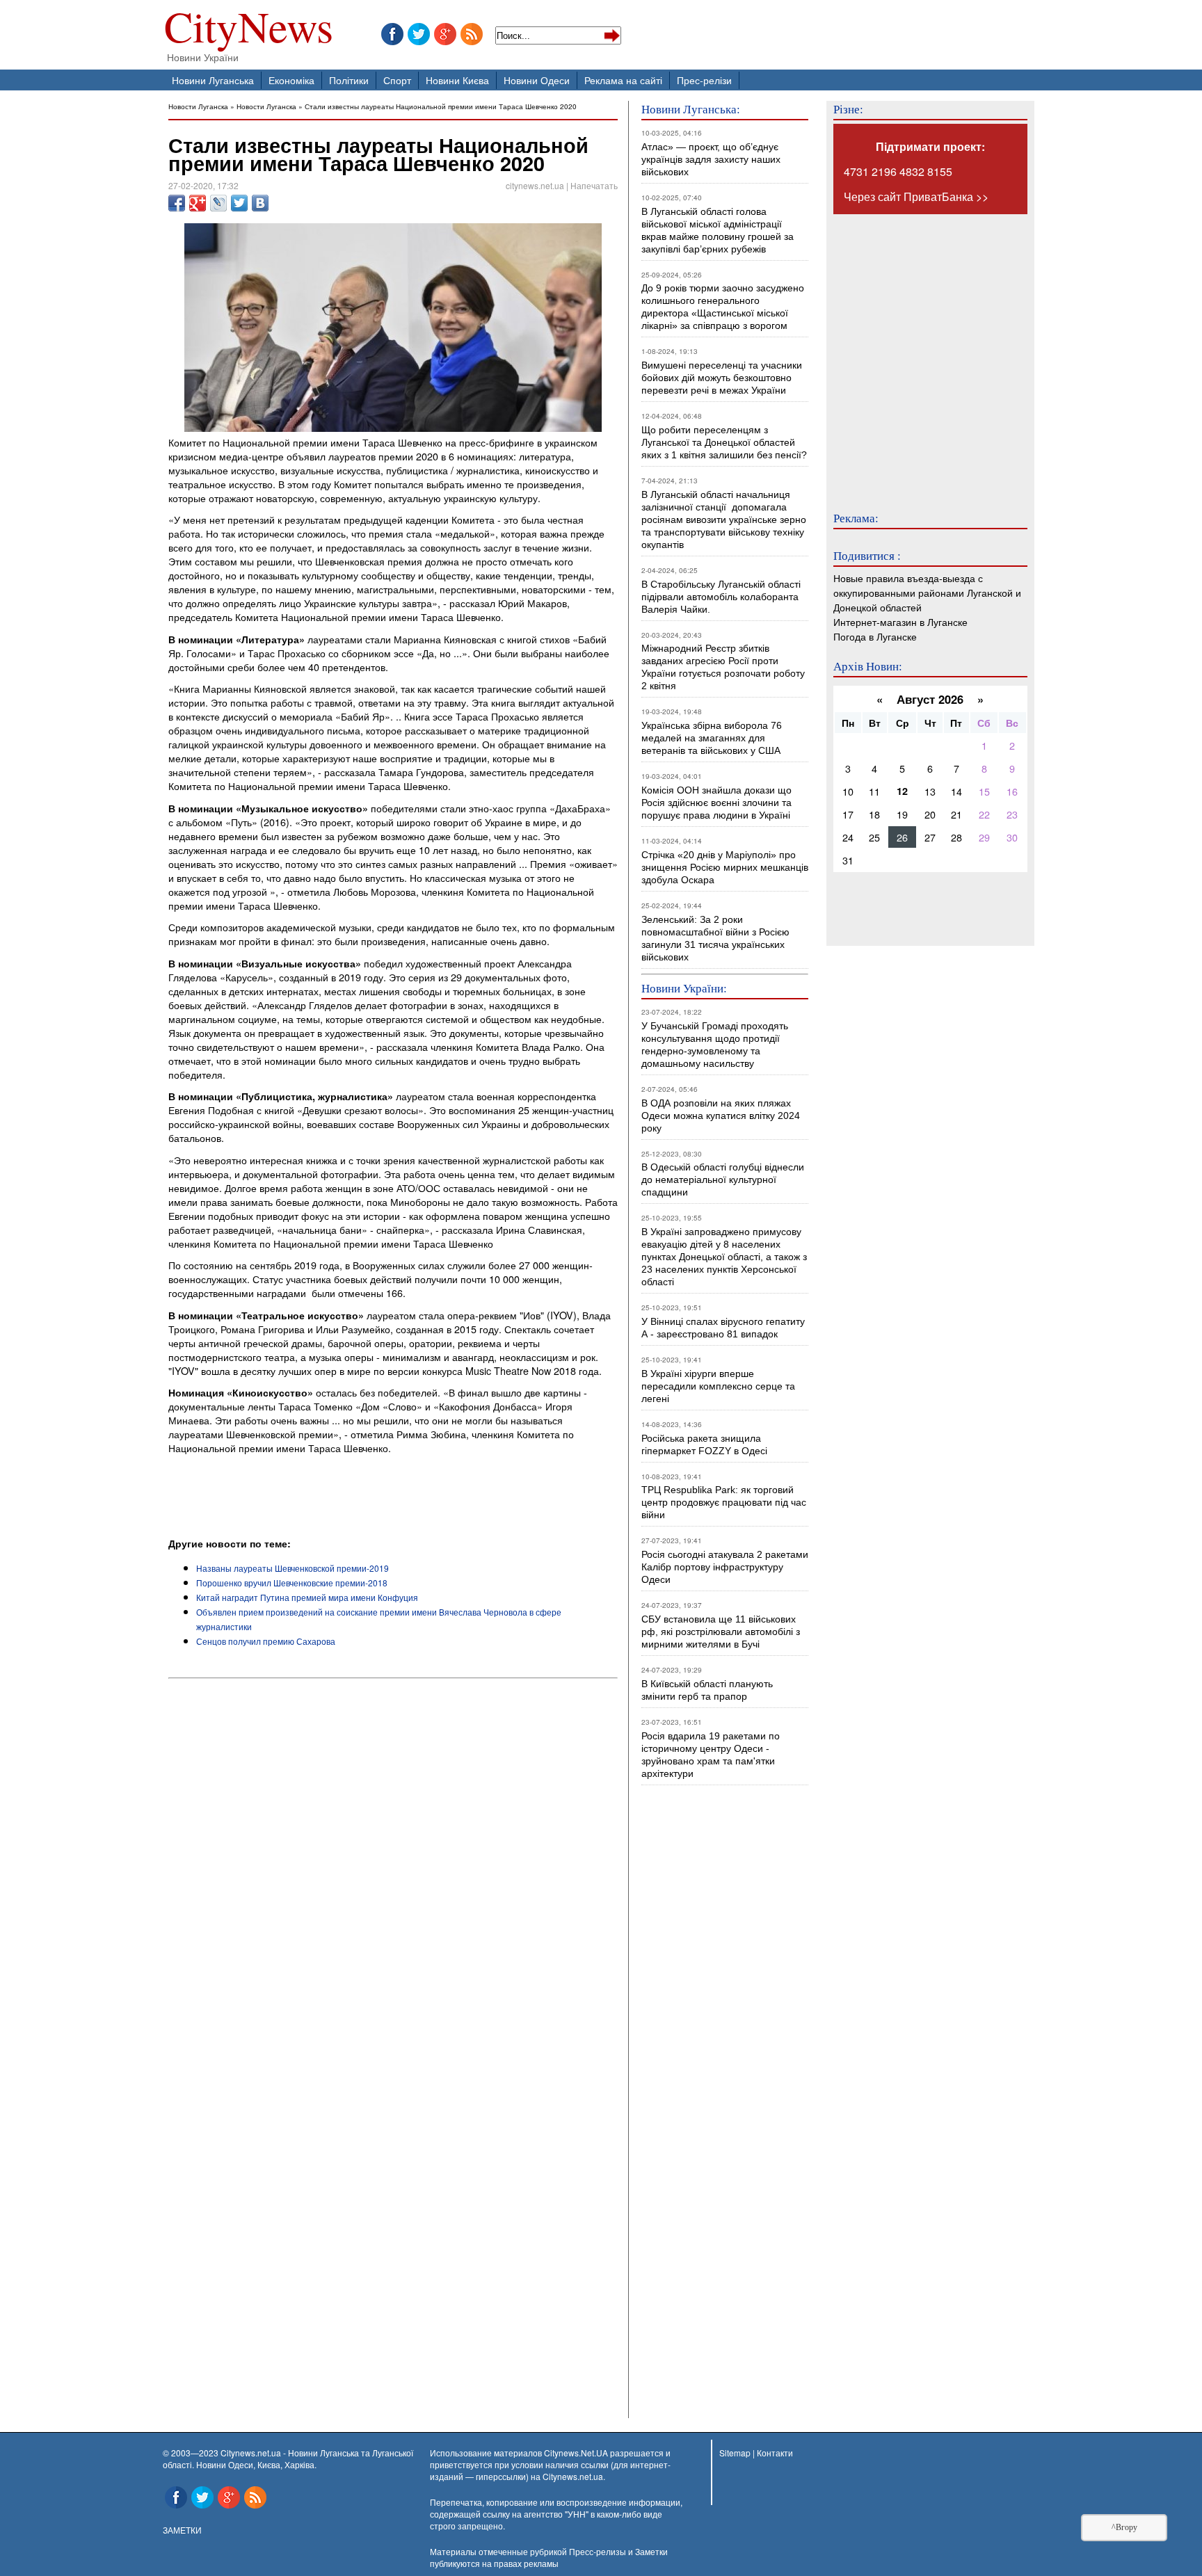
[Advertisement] (331, 1498)
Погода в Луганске (875, 636)
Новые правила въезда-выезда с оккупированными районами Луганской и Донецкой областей (927, 592)
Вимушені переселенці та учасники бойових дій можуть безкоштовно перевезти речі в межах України (722, 378)
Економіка (291, 80)
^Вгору (1124, 2527)
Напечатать (594, 185)
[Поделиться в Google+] (198, 203)
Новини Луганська (213, 80)
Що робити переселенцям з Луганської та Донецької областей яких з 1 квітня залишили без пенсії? (724, 442)
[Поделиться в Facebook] (177, 203)
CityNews (249, 30)
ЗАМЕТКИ (182, 2530)
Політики (349, 80)
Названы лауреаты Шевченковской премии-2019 (293, 1568)
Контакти (775, 2453)
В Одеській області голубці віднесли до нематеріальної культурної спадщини (723, 1180)
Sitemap (735, 2453)
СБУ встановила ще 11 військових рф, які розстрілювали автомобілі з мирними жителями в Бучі (721, 1632)
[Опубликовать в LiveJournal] (218, 203)
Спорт (397, 80)
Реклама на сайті (623, 80)
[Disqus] (393, 1872)
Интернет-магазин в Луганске (900, 621)
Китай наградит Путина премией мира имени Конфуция (307, 1597)
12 (902, 791)
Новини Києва (457, 80)
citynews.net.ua (535, 185)
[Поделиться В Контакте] (260, 203)
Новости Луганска (198, 106)
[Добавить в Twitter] (239, 203)
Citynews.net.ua (573, 2476)
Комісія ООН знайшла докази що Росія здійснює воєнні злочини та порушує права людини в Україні (716, 803)
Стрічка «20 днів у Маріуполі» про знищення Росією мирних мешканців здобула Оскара (725, 867)
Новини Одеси (537, 80)
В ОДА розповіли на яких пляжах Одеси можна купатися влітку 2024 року (721, 1116)
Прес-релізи (704, 80)
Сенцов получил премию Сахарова (266, 1641)
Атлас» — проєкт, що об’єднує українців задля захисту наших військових (711, 159)
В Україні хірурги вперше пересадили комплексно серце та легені (718, 1386)
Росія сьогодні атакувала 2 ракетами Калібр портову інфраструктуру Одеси (725, 1567)
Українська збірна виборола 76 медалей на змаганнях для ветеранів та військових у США (712, 738)
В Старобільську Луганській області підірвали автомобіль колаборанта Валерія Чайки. (722, 597)
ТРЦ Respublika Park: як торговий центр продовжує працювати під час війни (724, 1502)
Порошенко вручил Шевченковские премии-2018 (292, 1583)
